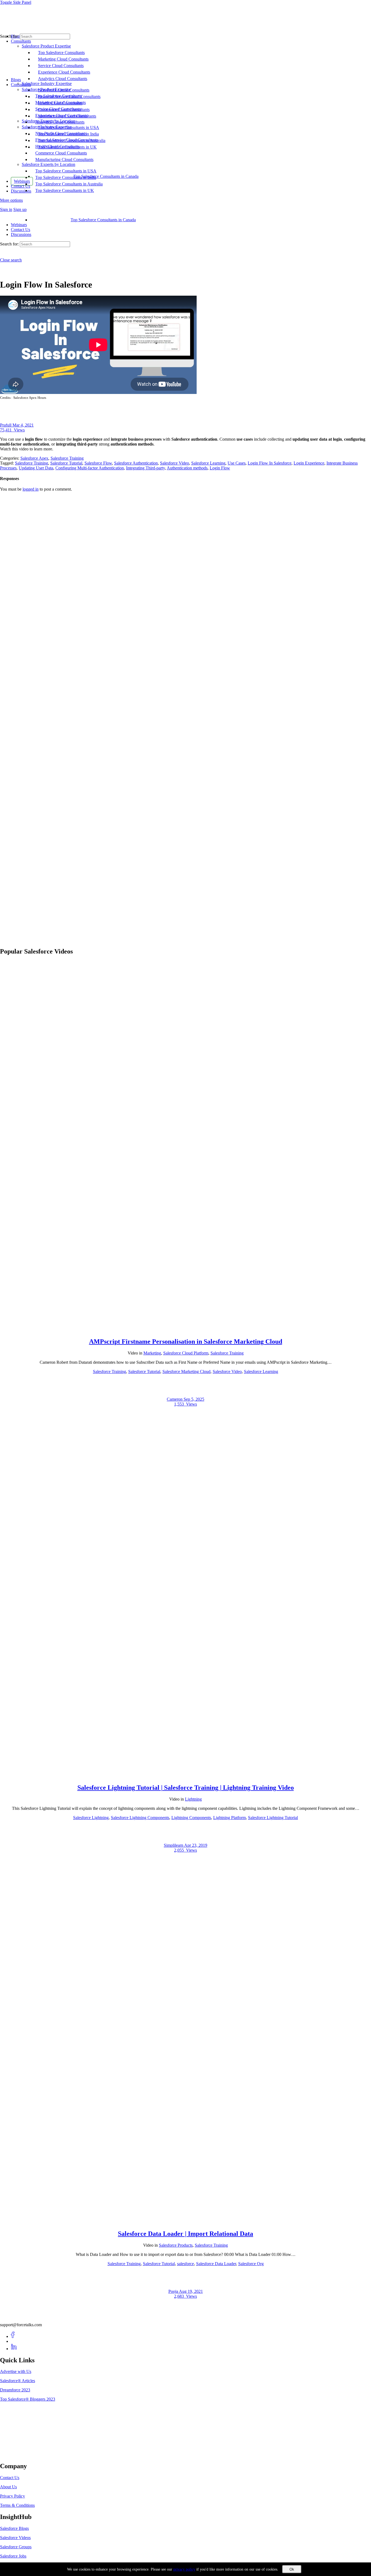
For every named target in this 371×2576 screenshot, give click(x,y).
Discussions (21, 234)
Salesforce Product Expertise (46, 89)
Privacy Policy (12, 2496)
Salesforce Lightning (91, 1818)
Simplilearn (174, 1845)
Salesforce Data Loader (216, 2264)
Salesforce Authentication (136, 463)
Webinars (19, 225)
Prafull (6, 425)
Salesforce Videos (15, 2538)
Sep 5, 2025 (194, 1399)
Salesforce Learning (208, 463)
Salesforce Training (67, 458)
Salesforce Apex (34, 458)
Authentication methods (187, 468)
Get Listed (15, 2455)
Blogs (16, 80)
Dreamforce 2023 (15, 2390)
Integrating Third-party (145, 468)
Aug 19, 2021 (191, 2291)
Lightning (193, 1799)
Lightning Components (191, 1818)
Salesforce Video (175, 463)
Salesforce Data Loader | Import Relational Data (185, 2234)
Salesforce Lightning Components (140, 1818)
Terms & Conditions (17, 2505)
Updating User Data (36, 468)
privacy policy (184, 2569)
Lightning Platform (229, 1818)
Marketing (152, 1353)
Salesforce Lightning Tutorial (273, 1818)
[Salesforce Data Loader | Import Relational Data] (185, 2222)
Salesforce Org (251, 2264)
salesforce (185, 2264)
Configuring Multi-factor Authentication (90, 468)
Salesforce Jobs (13, 2556)
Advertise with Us (16, 2371)
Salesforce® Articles (18, 2381)
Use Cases (237, 463)
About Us (8, 2487)
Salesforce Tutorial (66, 463)
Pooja (174, 2291)
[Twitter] (14, 2341)
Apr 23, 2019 (196, 1845)
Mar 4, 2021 (23, 425)
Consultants (21, 85)
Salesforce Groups (16, 2547)
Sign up (20, 209)
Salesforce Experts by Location (48, 164)
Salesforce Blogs (14, 2528)
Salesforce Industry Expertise (47, 127)
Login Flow (220, 468)
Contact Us (21, 230)
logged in (31, 489)
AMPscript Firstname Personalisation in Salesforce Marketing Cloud (186, 1341)
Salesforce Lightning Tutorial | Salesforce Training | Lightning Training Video (186, 1788)
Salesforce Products (176, 2245)
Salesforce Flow (98, 463)
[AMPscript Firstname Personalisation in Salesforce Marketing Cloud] (185, 1330)
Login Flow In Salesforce (270, 463)
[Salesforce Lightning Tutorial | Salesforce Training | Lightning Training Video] (185, 1776)
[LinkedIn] (14, 2349)
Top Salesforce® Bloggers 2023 (28, 2399)
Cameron (175, 1399)
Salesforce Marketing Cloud (186, 1371)
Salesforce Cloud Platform (186, 1353)
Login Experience (309, 463)
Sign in (6, 209)
